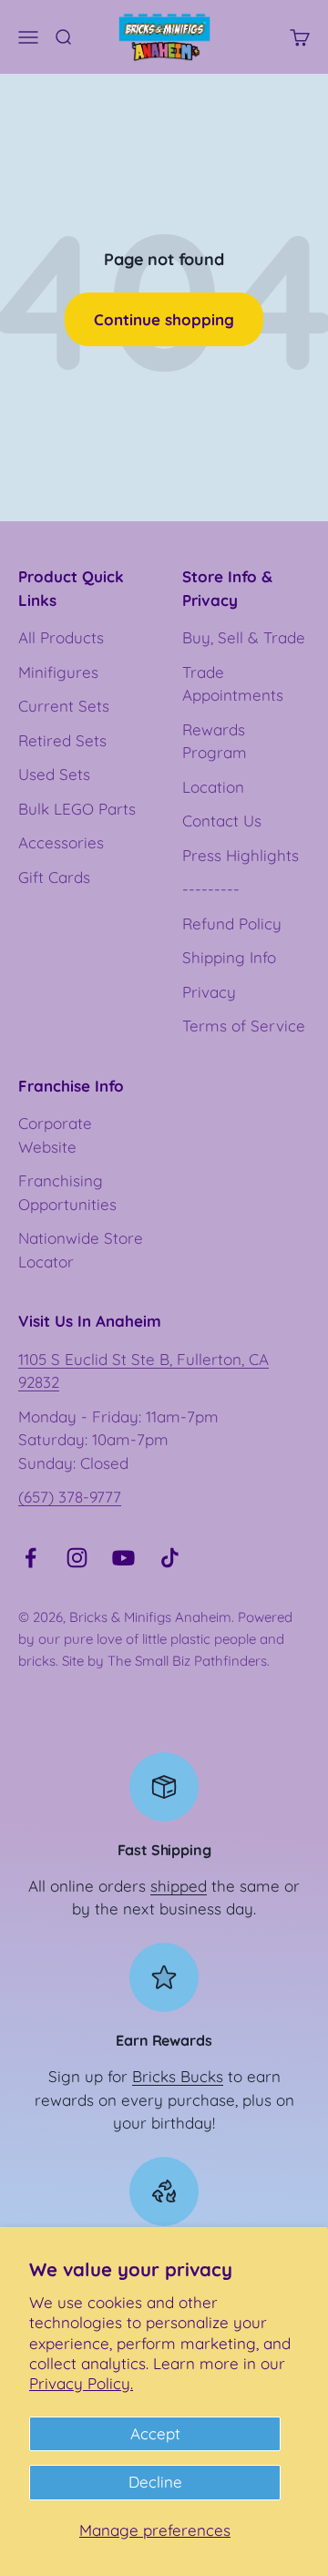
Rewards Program (215, 741)
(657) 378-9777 (70, 1497)
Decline (155, 2482)
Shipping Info (229, 957)
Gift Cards (54, 877)
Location (213, 787)
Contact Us (222, 821)
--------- (211, 889)
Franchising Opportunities (67, 1192)
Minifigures (58, 672)
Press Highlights (241, 855)
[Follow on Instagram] (77, 1558)
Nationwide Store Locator (81, 1250)
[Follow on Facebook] (31, 1558)
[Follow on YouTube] (123, 1558)
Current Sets (64, 706)
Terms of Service (244, 1026)
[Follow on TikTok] (170, 1558)
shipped (179, 1886)
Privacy (209, 992)
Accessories (61, 842)
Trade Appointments (233, 684)
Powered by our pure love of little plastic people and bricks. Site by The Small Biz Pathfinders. (155, 1639)
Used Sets (54, 774)
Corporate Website (55, 1135)
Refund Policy (232, 924)
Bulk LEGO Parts (77, 809)
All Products (61, 637)
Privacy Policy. (81, 2383)
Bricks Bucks (178, 2076)
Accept (155, 2433)
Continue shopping (164, 319)
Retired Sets (62, 740)
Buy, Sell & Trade (244, 637)
